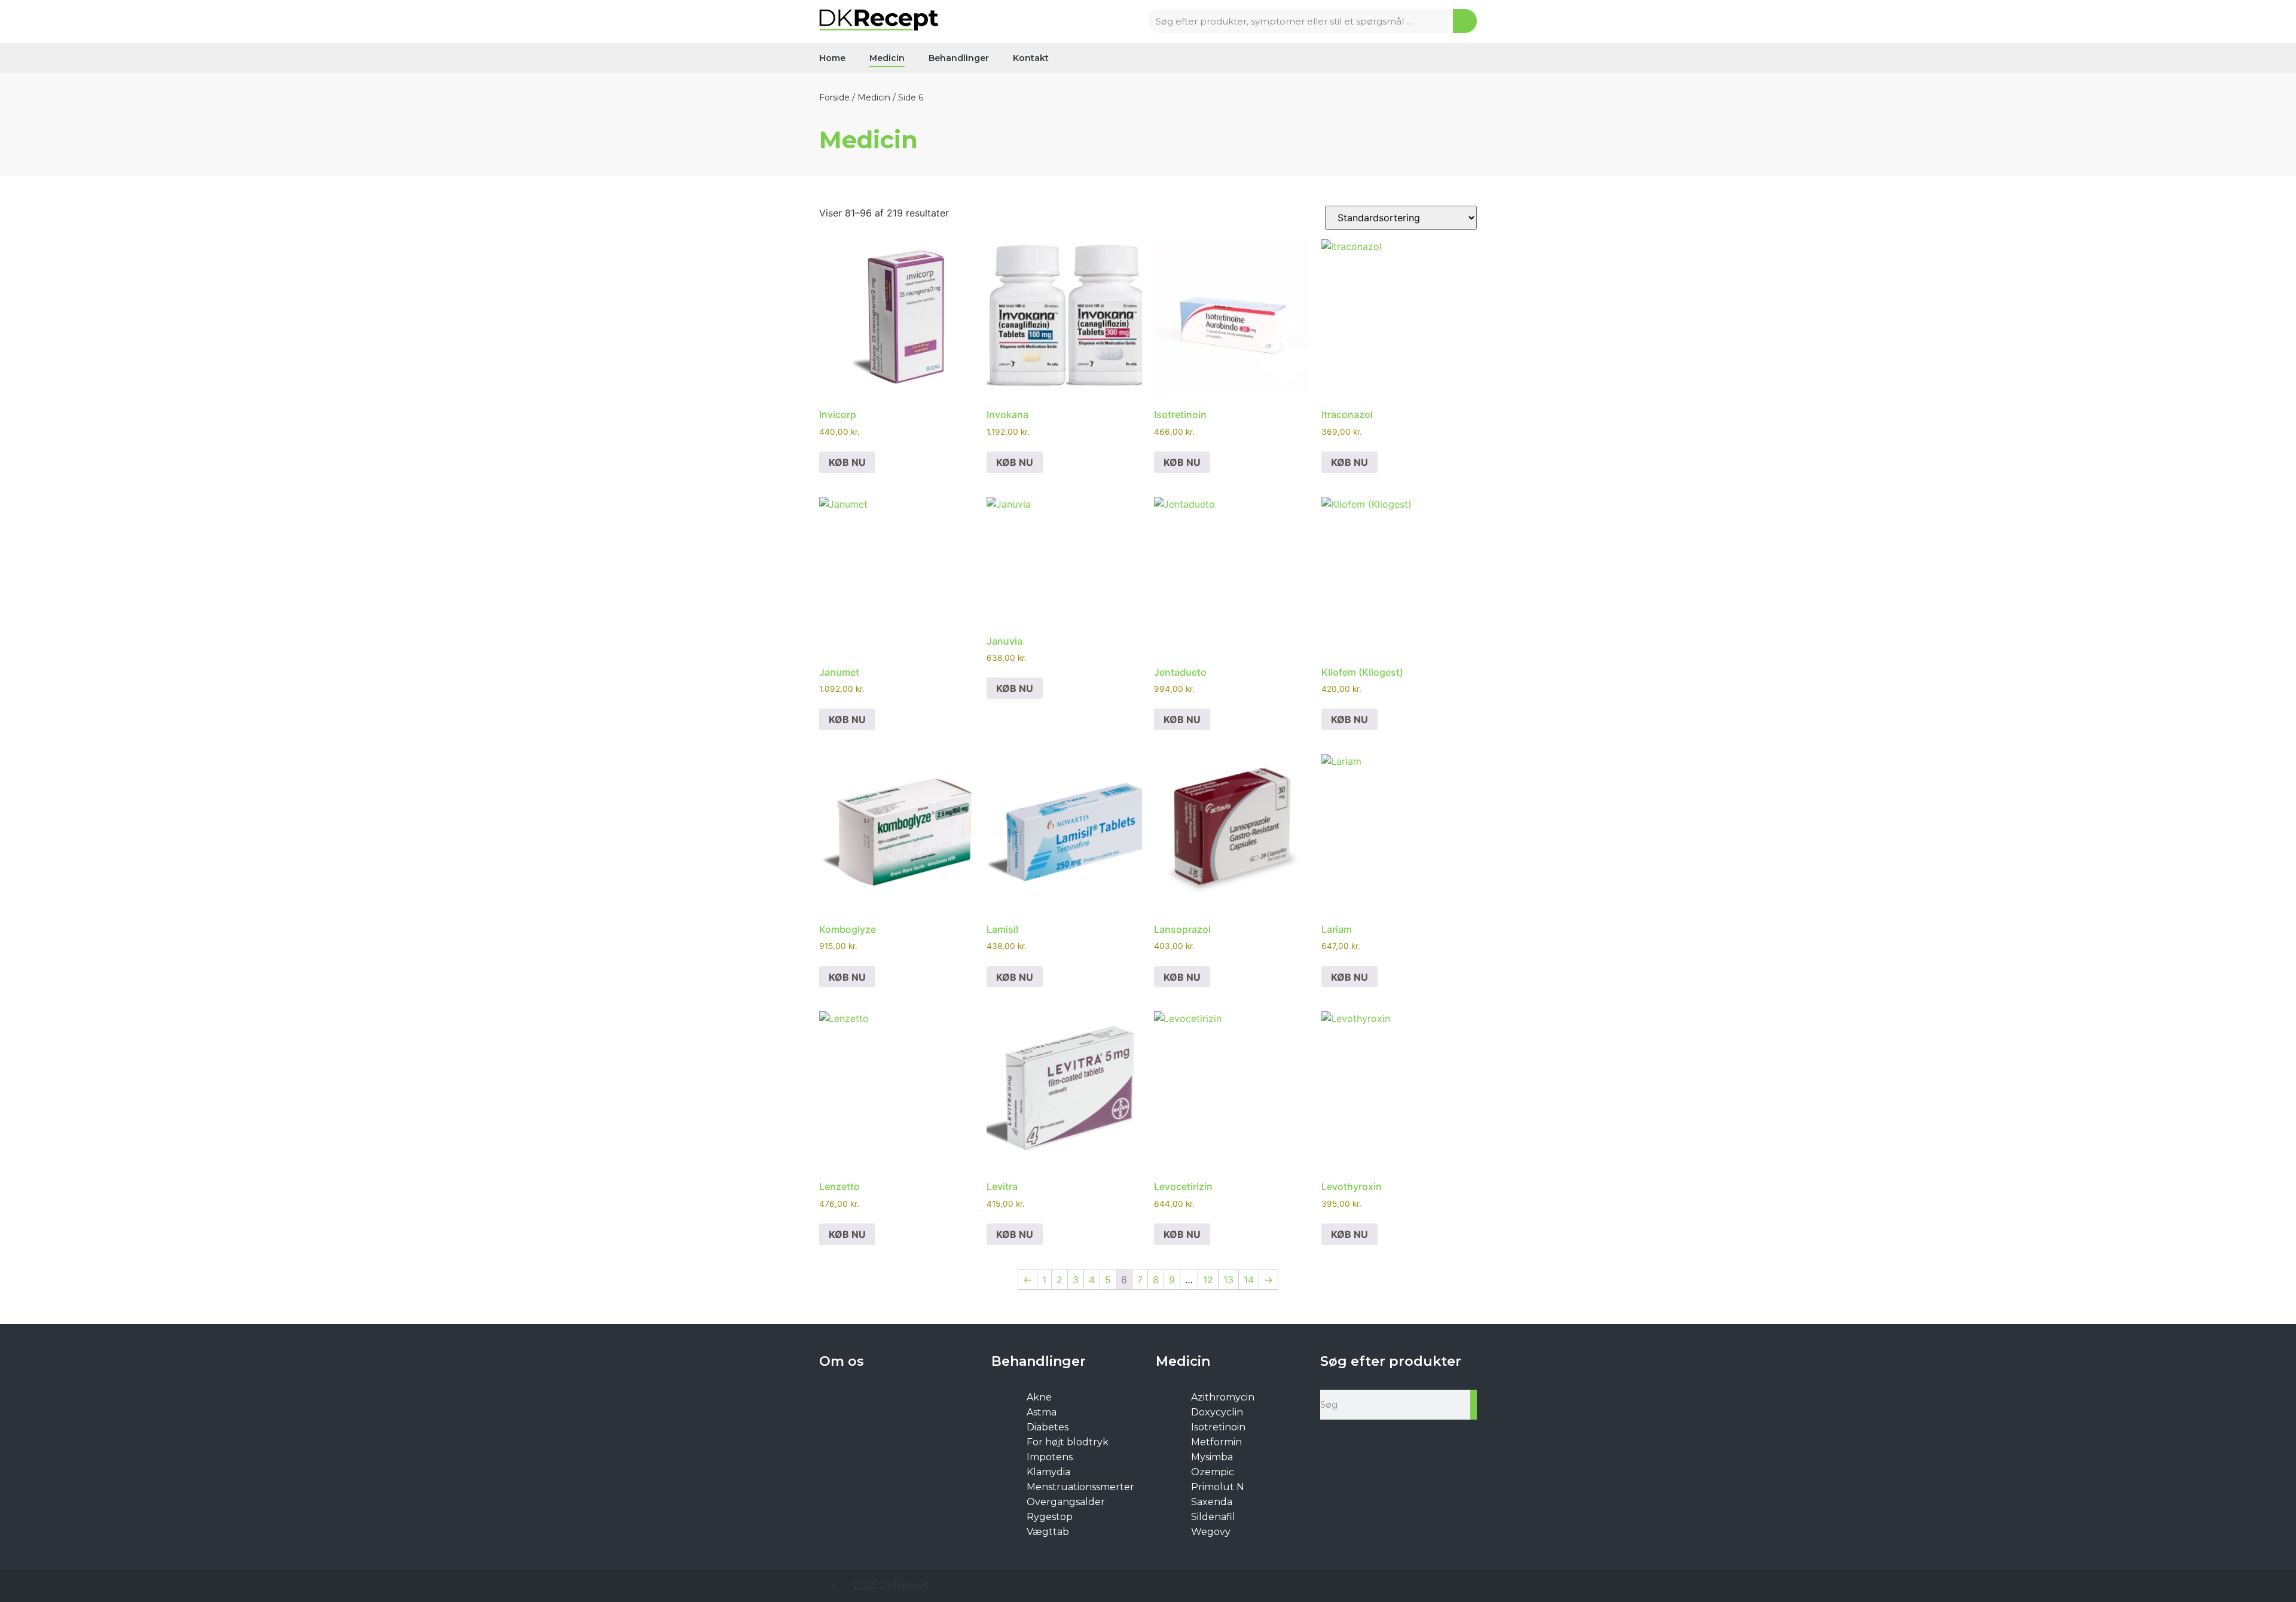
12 (1208, 1280)
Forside (834, 97)
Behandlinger (959, 58)
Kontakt (1031, 58)
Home (832, 58)
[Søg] (1465, 21)
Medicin (887, 58)
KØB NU (847, 462)
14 (1249, 1280)
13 (1228, 1280)
